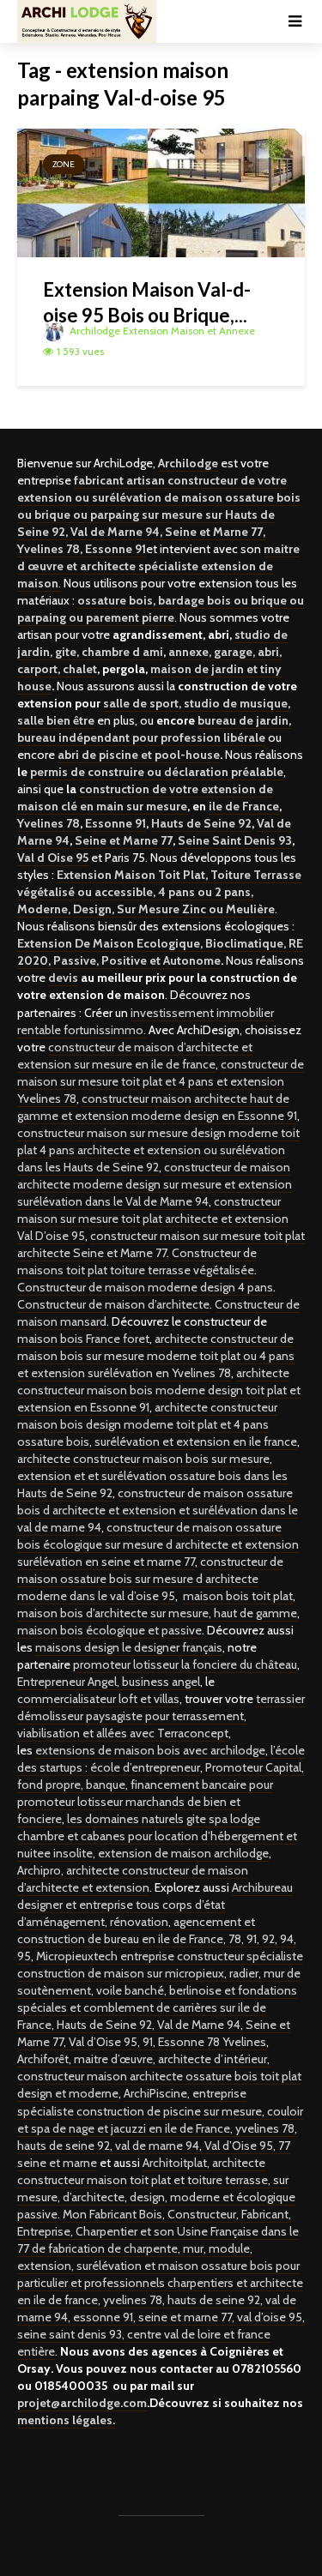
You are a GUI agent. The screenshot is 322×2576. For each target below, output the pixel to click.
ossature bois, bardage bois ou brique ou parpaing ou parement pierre (161, 609)
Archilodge (188, 463)
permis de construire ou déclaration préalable (157, 772)
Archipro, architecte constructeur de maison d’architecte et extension (133, 1879)
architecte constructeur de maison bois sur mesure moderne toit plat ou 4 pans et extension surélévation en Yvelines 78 (156, 1356)
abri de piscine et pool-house (139, 755)
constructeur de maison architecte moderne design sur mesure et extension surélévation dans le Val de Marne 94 (155, 1184)
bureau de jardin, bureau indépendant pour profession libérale (154, 729)
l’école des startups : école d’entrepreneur (161, 1759)
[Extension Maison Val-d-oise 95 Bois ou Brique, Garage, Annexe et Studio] (161, 192)
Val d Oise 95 (53, 858)
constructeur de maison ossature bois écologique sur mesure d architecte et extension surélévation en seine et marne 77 (158, 1544)
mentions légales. (66, 2420)
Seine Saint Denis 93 (235, 840)
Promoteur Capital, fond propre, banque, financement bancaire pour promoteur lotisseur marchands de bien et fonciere (161, 1793)
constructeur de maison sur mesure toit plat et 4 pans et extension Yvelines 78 (161, 1081)
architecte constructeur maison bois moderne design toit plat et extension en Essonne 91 (159, 1390)
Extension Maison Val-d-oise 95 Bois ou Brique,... (147, 302)
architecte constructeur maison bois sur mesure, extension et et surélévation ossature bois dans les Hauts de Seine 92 (152, 1476)
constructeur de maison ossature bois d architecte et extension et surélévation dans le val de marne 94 (158, 1510)
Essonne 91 (115, 823)
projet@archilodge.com (82, 2403)
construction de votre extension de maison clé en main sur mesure (145, 797)
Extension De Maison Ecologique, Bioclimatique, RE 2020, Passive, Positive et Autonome (160, 952)
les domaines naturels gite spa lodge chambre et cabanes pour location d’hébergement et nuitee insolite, (157, 1836)
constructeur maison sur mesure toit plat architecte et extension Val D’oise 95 (153, 1219)
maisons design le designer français (129, 1647)
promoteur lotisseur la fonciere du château (185, 1664)
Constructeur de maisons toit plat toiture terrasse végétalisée (137, 1261)
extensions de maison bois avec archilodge (150, 1750)
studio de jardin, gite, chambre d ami (152, 643)
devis (63, 978)
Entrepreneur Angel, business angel (109, 1682)
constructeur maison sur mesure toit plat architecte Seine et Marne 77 (161, 1244)
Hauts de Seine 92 (201, 823)
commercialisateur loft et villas (98, 1699)
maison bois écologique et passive (109, 1630)
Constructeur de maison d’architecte (113, 1304)
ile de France (244, 806)
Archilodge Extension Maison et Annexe (161, 331)
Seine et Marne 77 (124, 840)
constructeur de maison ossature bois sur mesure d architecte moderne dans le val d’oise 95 (150, 1579)
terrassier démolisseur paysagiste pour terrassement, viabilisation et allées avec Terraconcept (161, 1716)
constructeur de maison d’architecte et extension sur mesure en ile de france (135, 1056)
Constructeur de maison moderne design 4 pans (145, 1287)
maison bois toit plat (238, 1596)
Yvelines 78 (49, 823)
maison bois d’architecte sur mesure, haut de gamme (157, 1613)
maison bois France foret (83, 1339)
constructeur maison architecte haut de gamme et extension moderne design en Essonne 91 (157, 1107)
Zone (64, 164)
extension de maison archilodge (183, 1853)
